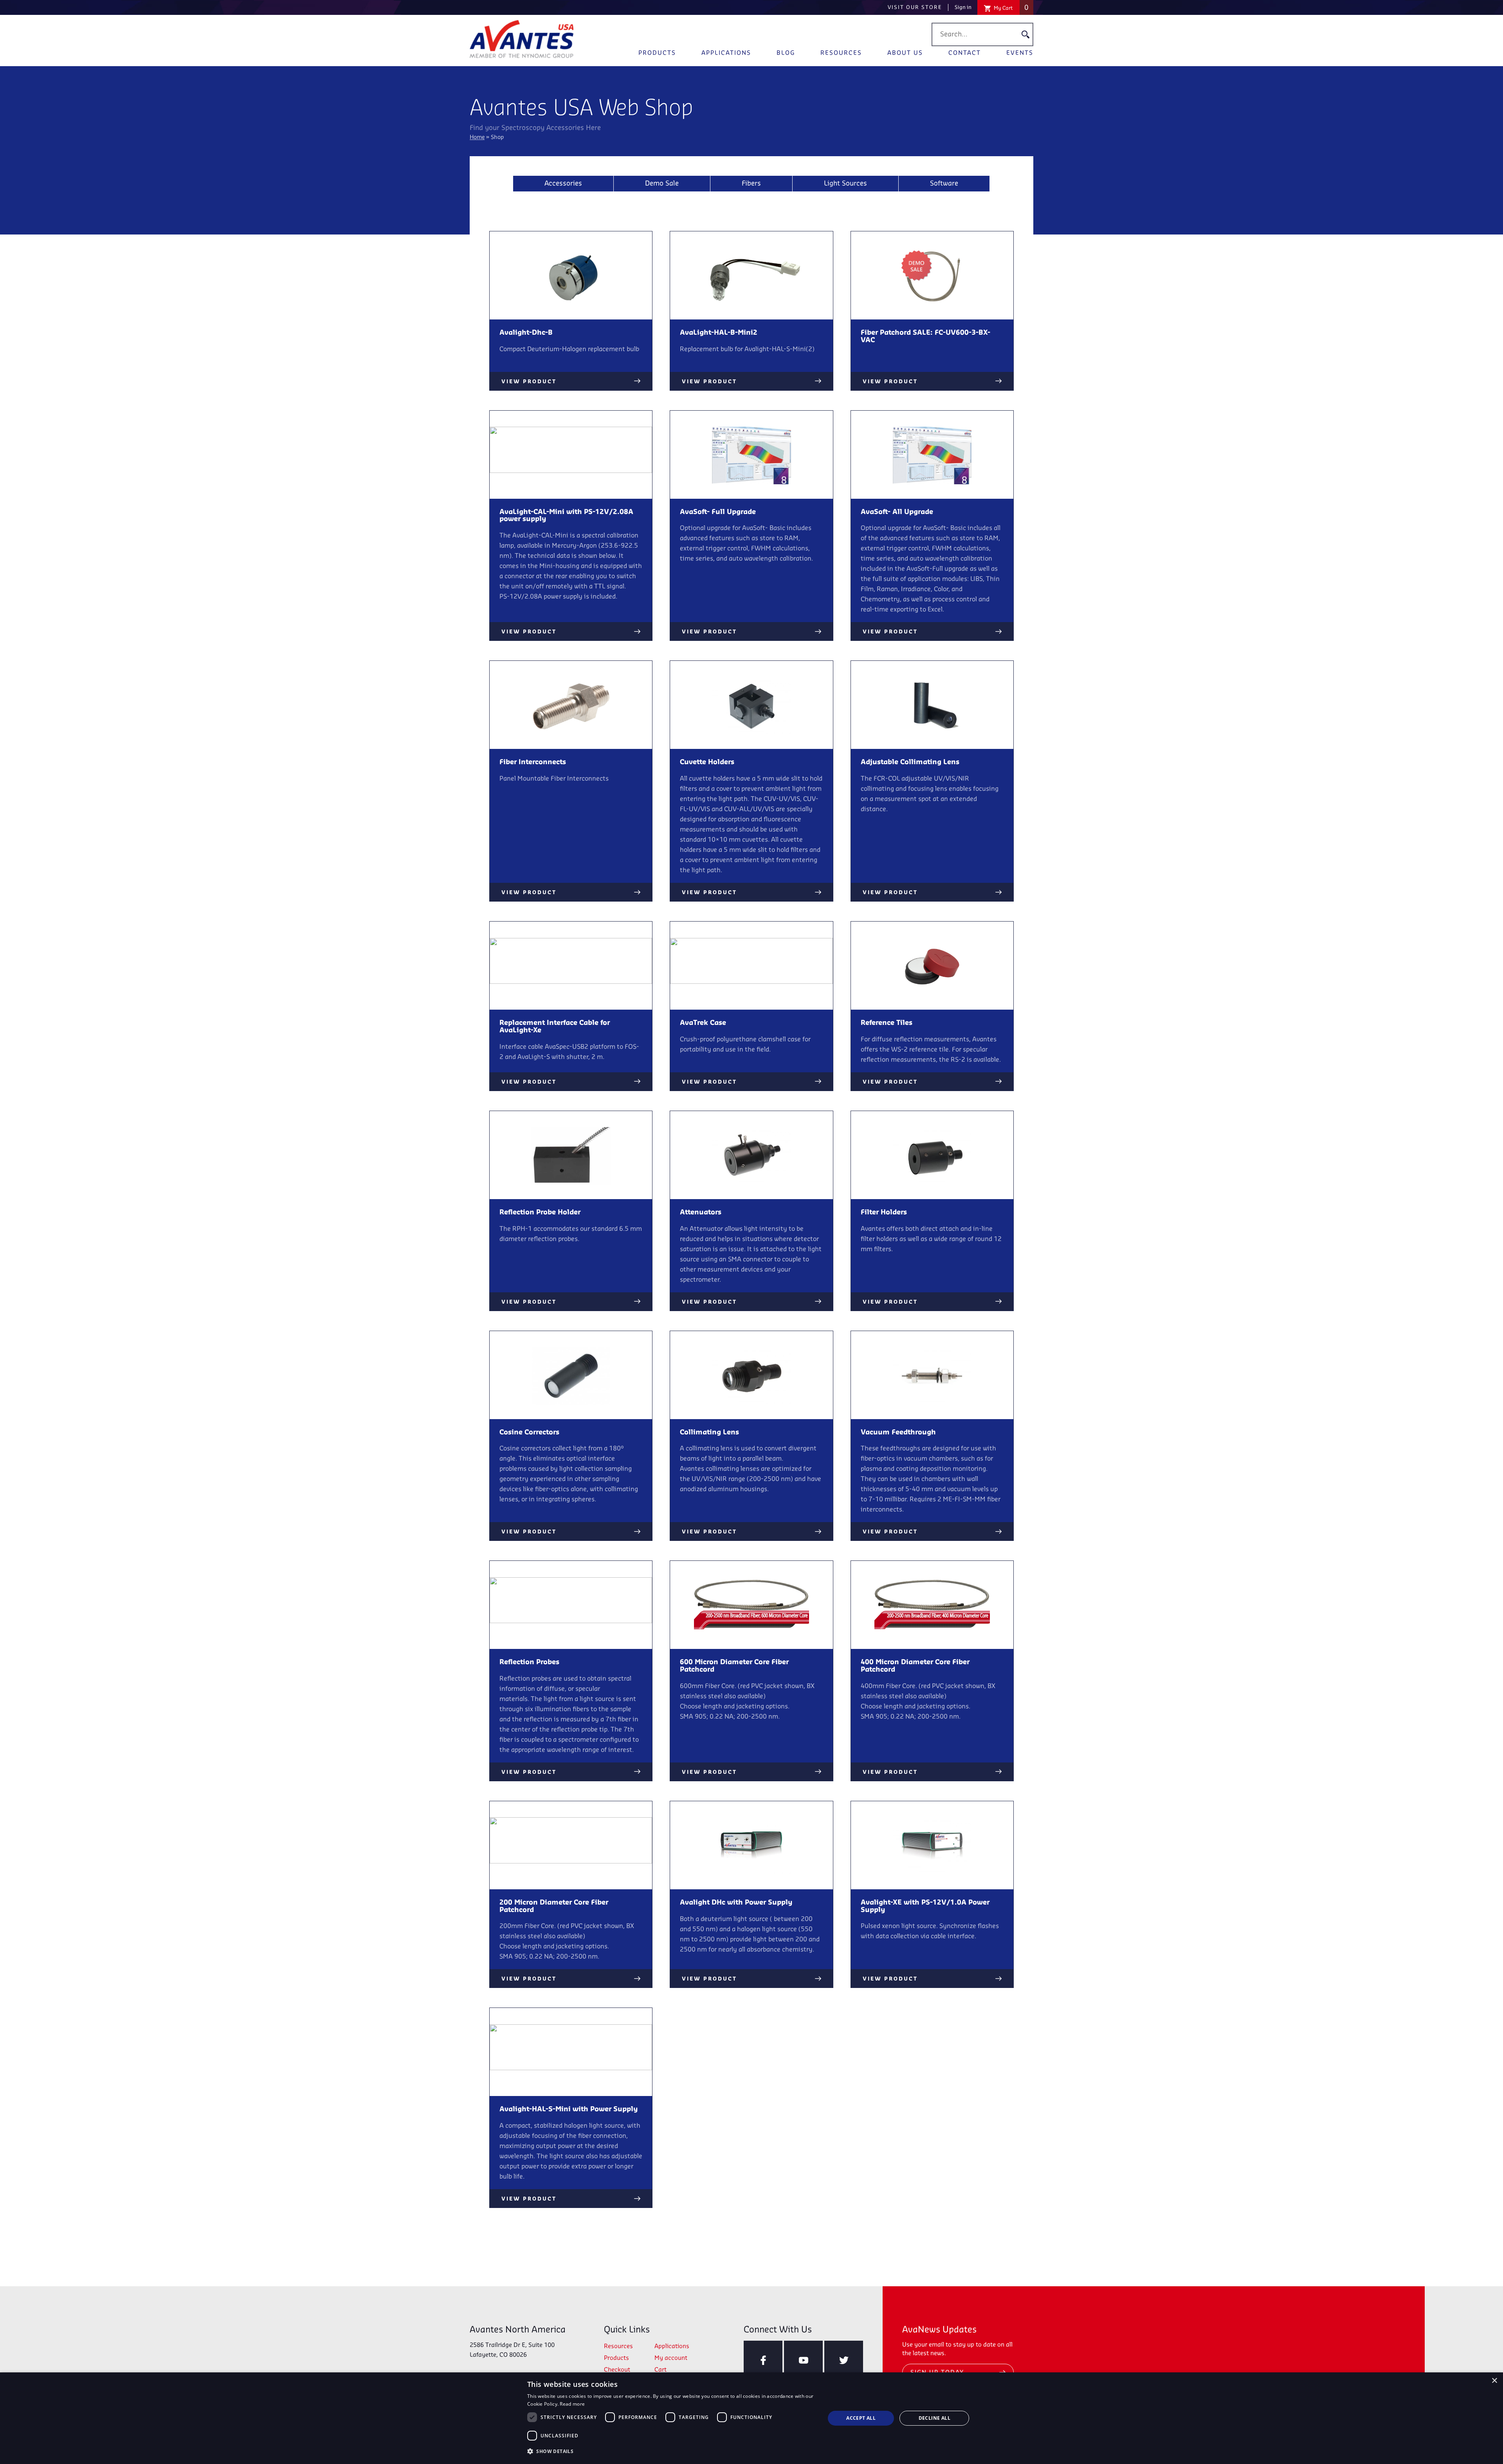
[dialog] (751, 2418)
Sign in (963, 7)
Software (944, 184)
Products (657, 53)
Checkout (617, 2370)
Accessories (563, 184)
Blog (786, 53)
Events (1020, 53)
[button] (672, 2451)
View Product (529, 382)
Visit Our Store (915, 7)
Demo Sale (662, 184)
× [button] (1494, 2381)
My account (671, 2358)
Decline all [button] (934, 2418)
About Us (905, 53)
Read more (572, 2404)
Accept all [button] (861, 2418)
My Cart (1011, 8)
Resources (841, 53)
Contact (965, 53)
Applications (726, 53)
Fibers (751, 184)
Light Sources (845, 184)
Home (477, 138)
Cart (660, 2370)
